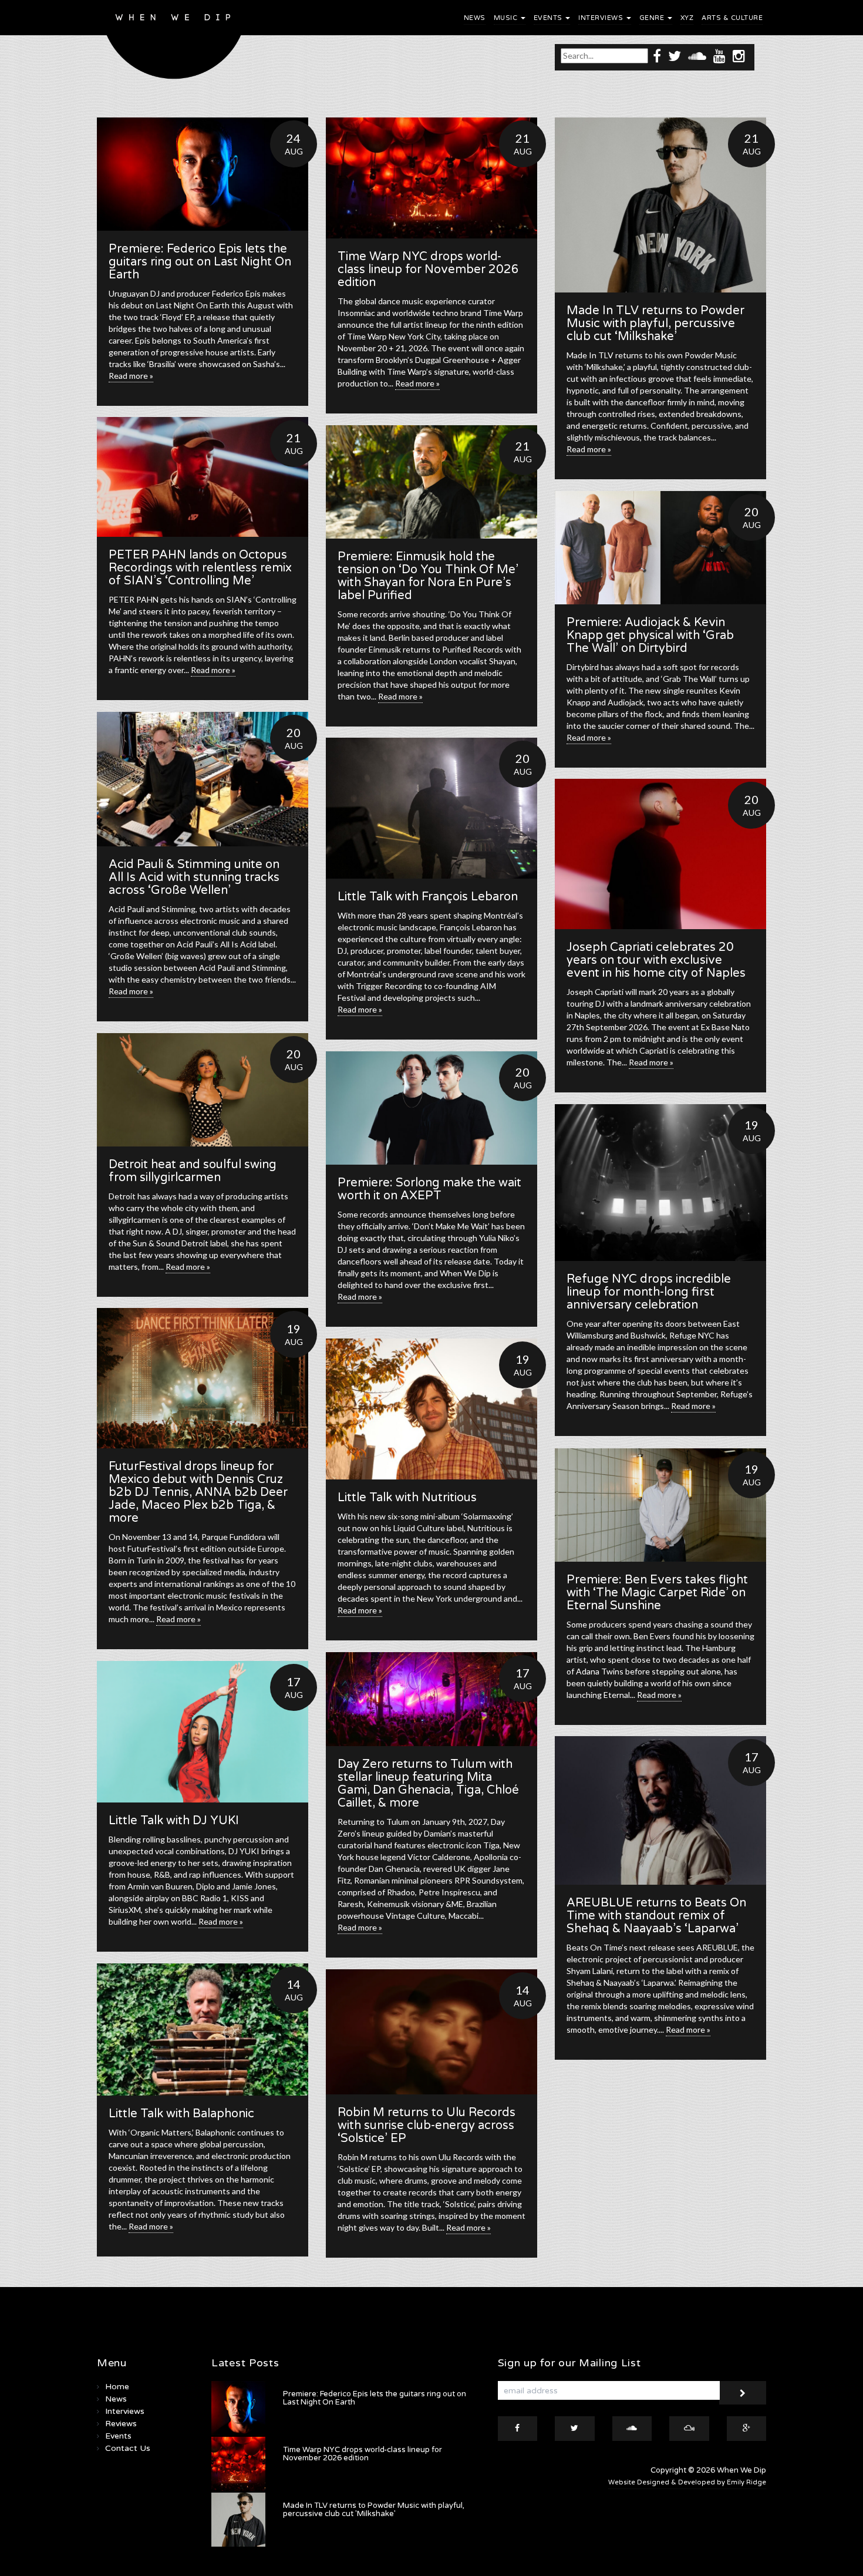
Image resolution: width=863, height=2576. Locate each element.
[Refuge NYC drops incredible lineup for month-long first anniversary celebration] (660, 1183)
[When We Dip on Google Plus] (747, 2429)
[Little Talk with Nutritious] (431, 1409)
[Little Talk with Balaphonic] (203, 2029)
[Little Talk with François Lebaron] (431, 808)
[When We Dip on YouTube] (719, 56)
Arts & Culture (732, 18)
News (475, 18)
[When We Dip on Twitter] (675, 56)
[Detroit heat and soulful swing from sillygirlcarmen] (203, 1090)
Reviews (121, 2424)
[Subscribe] (743, 2393)
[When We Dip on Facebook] (657, 56)
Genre (653, 18)
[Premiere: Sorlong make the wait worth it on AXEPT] (431, 1108)
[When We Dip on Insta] (739, 56)
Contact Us (128, 2448)
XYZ (687, 18)
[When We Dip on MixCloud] (689, 2429)
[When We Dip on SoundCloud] (697, 56)
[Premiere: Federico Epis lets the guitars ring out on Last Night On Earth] (203, 174)
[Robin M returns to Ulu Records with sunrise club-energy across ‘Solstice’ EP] (431, 2032)
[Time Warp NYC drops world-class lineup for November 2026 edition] (431, 178)
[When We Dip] (174, 43)
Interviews (602, 18)
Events (549, 18)
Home (117, 2387)
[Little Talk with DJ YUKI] (203, 1732)
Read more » (131, 376)
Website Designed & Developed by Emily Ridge (687, 2482)
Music (507, 18)
